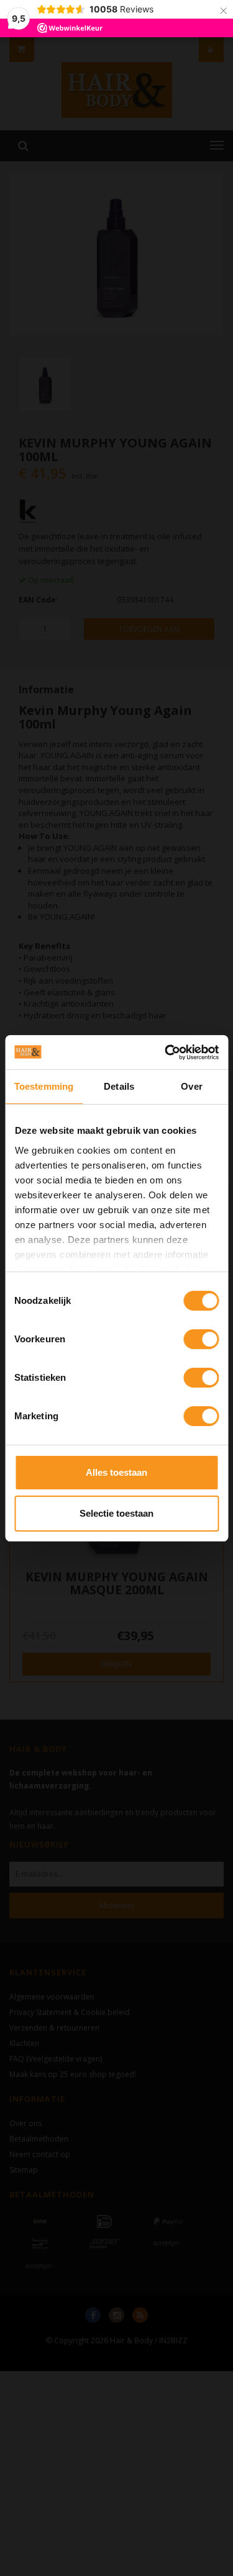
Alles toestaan (116, 1472)
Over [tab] (191, 1086)
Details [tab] (119, 1086)
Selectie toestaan (116, 1513)
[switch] (201, 1339)
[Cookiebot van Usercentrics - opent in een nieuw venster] (166, 1052)
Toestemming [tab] (44, 1086)
